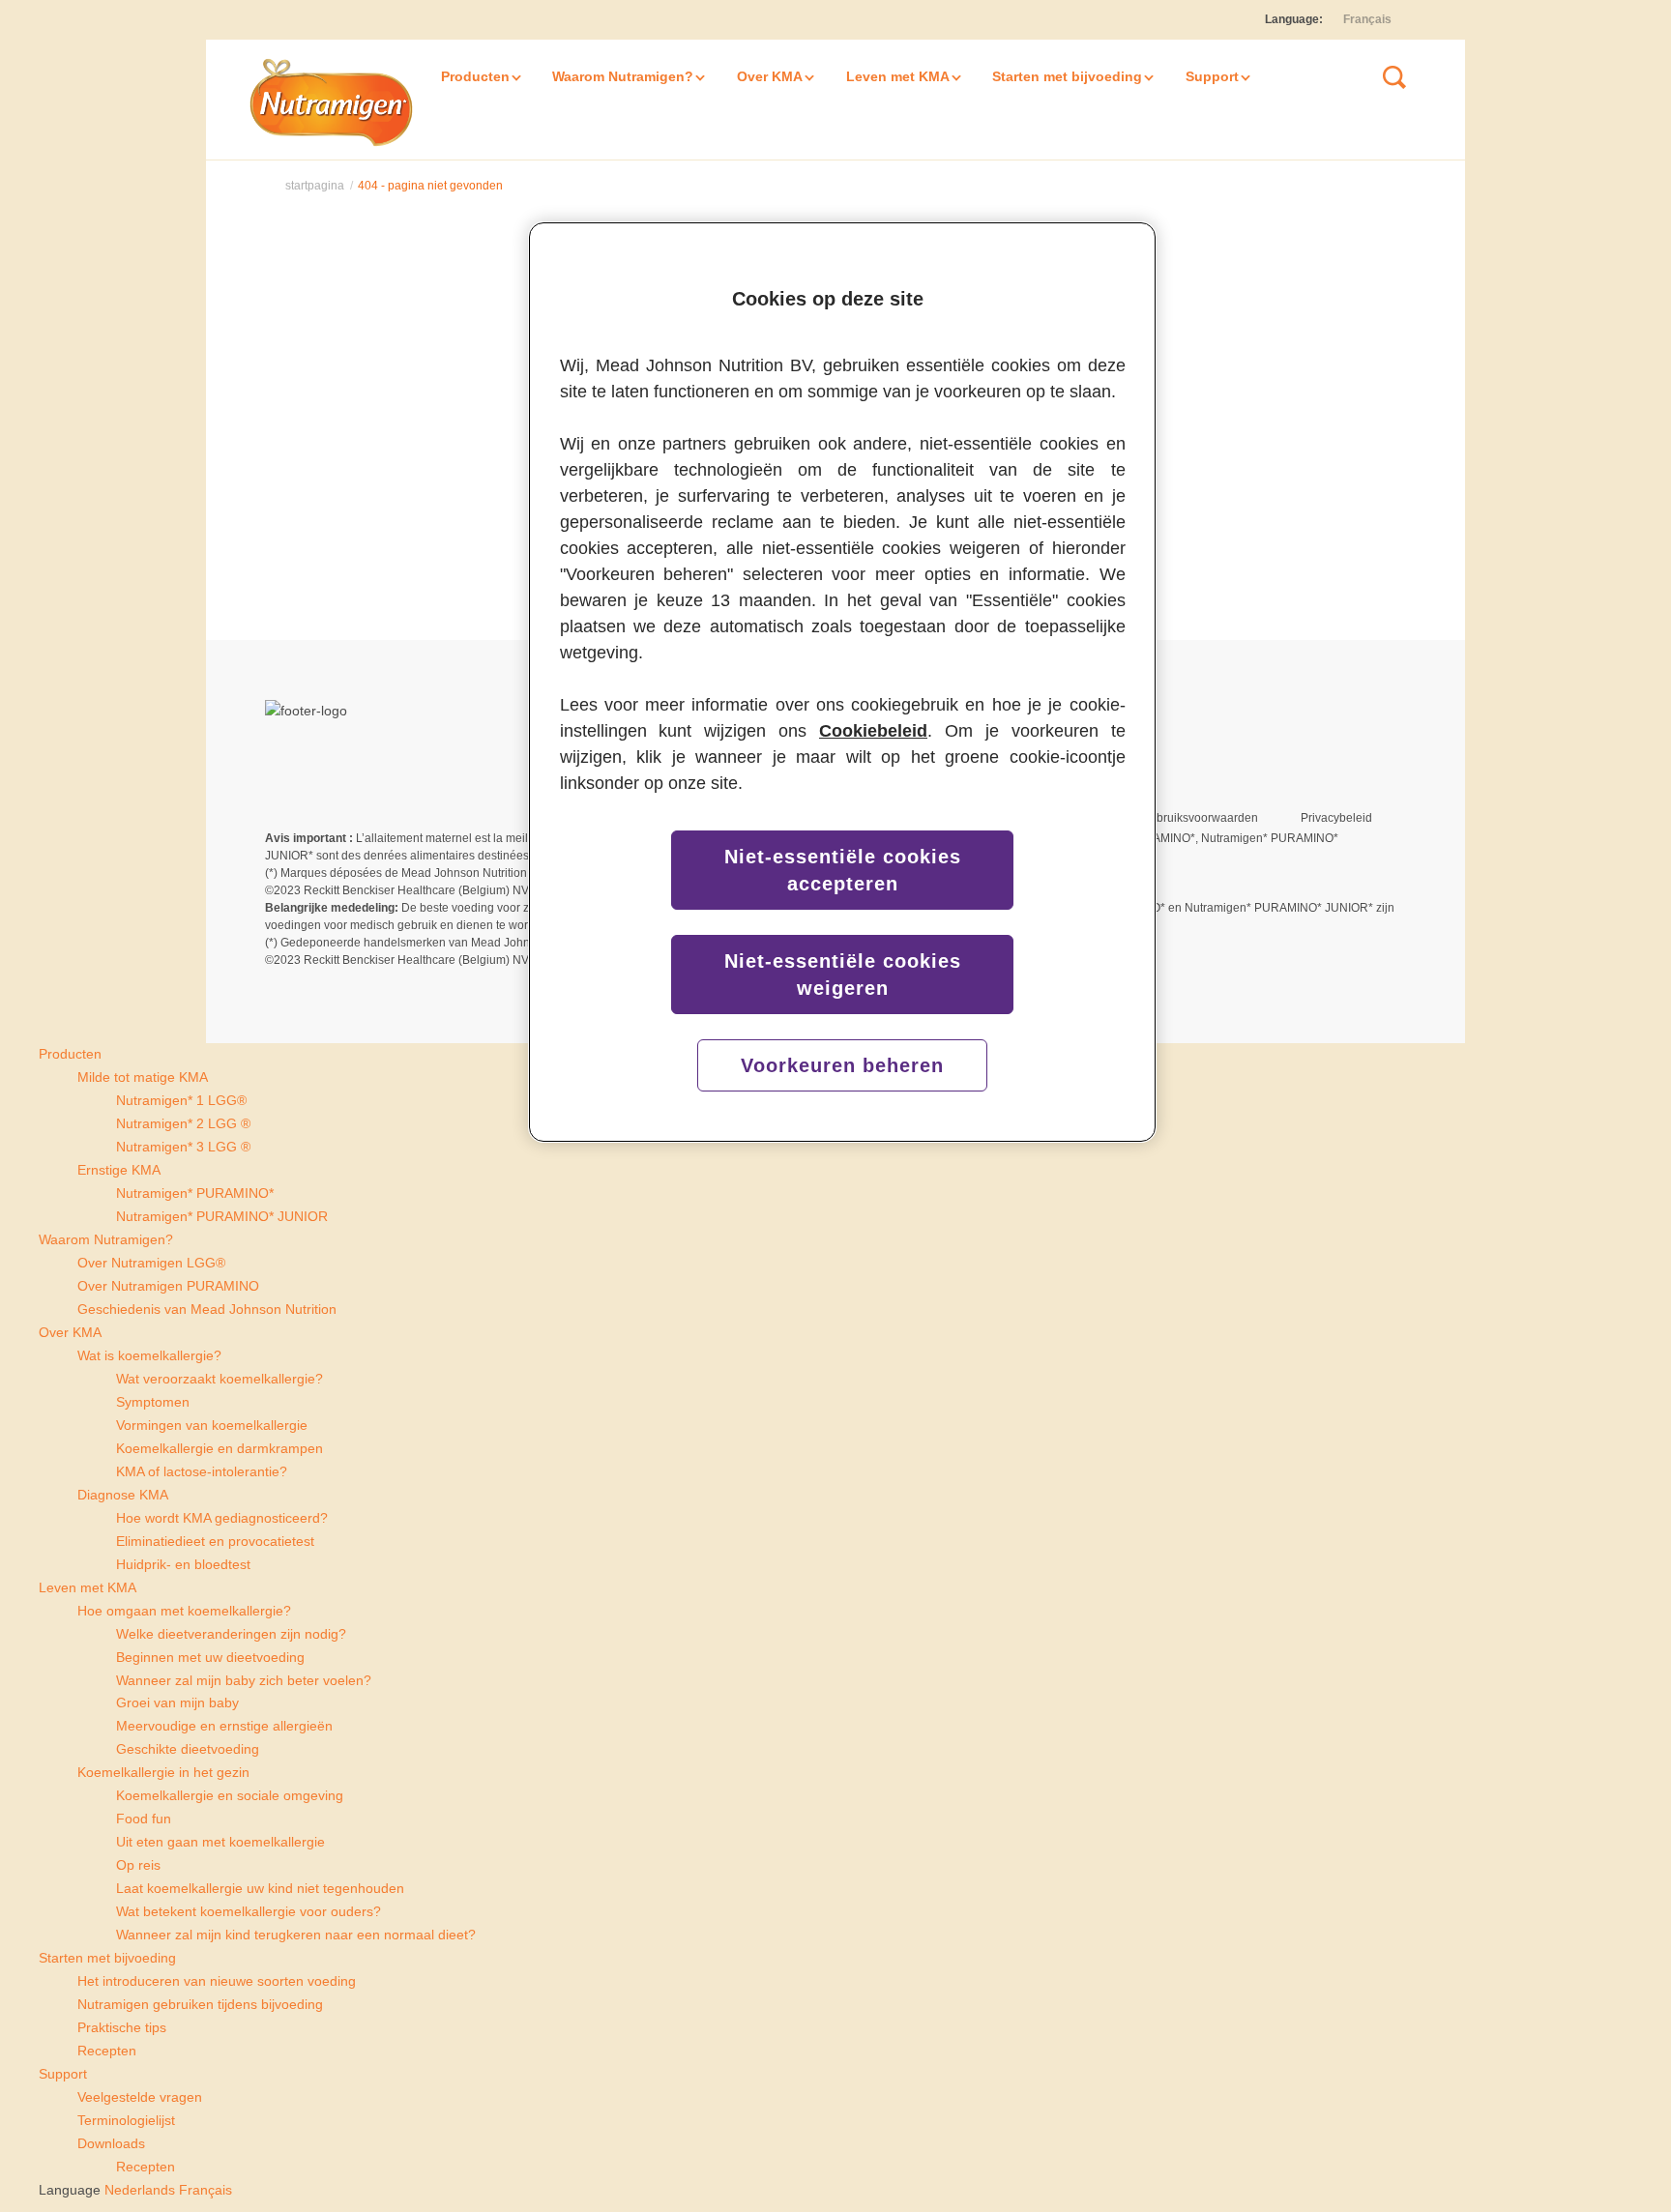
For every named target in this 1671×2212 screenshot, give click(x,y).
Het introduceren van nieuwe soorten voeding (217, 1981)
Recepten (107, 2051)
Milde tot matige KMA (143, 1077)
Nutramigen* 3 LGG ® (183, 1147)
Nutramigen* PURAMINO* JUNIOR (222, 1216)
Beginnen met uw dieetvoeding (210, 1657)
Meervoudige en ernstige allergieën (224, 1726)
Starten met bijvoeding (1067, 76)
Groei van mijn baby (177, 1703)
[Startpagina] (334, 101)
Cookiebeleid (873, 731)
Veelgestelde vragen (140, 2097)
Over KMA (770, 76)
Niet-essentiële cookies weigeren (843, 975)
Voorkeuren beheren (842, 1065)
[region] (842, 683)
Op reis (138, 1865)
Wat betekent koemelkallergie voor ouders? (249, 1911)
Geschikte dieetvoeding (188, 1749)
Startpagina (315, 186)
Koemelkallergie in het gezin (163, 1772)
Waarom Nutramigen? (623, 76)
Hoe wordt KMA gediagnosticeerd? (222, 1518)
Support (1212, 76)
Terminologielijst (126, 2120)
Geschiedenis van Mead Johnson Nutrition (207, 1309)
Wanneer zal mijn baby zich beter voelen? (244, 1680)
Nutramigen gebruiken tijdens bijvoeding (200, 2004)
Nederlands (138, 2190)
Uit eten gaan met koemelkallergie (220, 1842)
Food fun (144, 1819)
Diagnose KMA (123, 1495)
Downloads (111, 2143)
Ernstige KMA (119, 1170)
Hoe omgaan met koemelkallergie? (184, 1611)
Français (1367, 19)
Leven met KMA (898, 76)
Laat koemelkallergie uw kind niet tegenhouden (260, 1888)
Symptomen (153, 1402)
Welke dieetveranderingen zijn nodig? (231, 1634)
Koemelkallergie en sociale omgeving (230, 1795)
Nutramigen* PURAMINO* (195, 1193)
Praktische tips (122, 2027)
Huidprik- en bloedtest (183, 1564)
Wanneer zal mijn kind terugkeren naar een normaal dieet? (296, 1935)
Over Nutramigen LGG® (151, 1263)
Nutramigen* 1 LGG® (181, 1100)
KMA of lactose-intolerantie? (202, 1471)
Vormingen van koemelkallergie (212, 1425)
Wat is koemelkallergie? (149, 1355)
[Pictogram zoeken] (1394, 77)
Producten (475, 76)
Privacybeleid (1336, 818)
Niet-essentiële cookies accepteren (843, 870)
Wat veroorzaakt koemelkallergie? (220, 1379)
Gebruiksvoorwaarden (1200, 818)
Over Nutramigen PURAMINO (168, 1286)
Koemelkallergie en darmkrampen (220, 1448)
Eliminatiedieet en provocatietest (215, 1541)
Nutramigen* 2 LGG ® (183, 1123)
